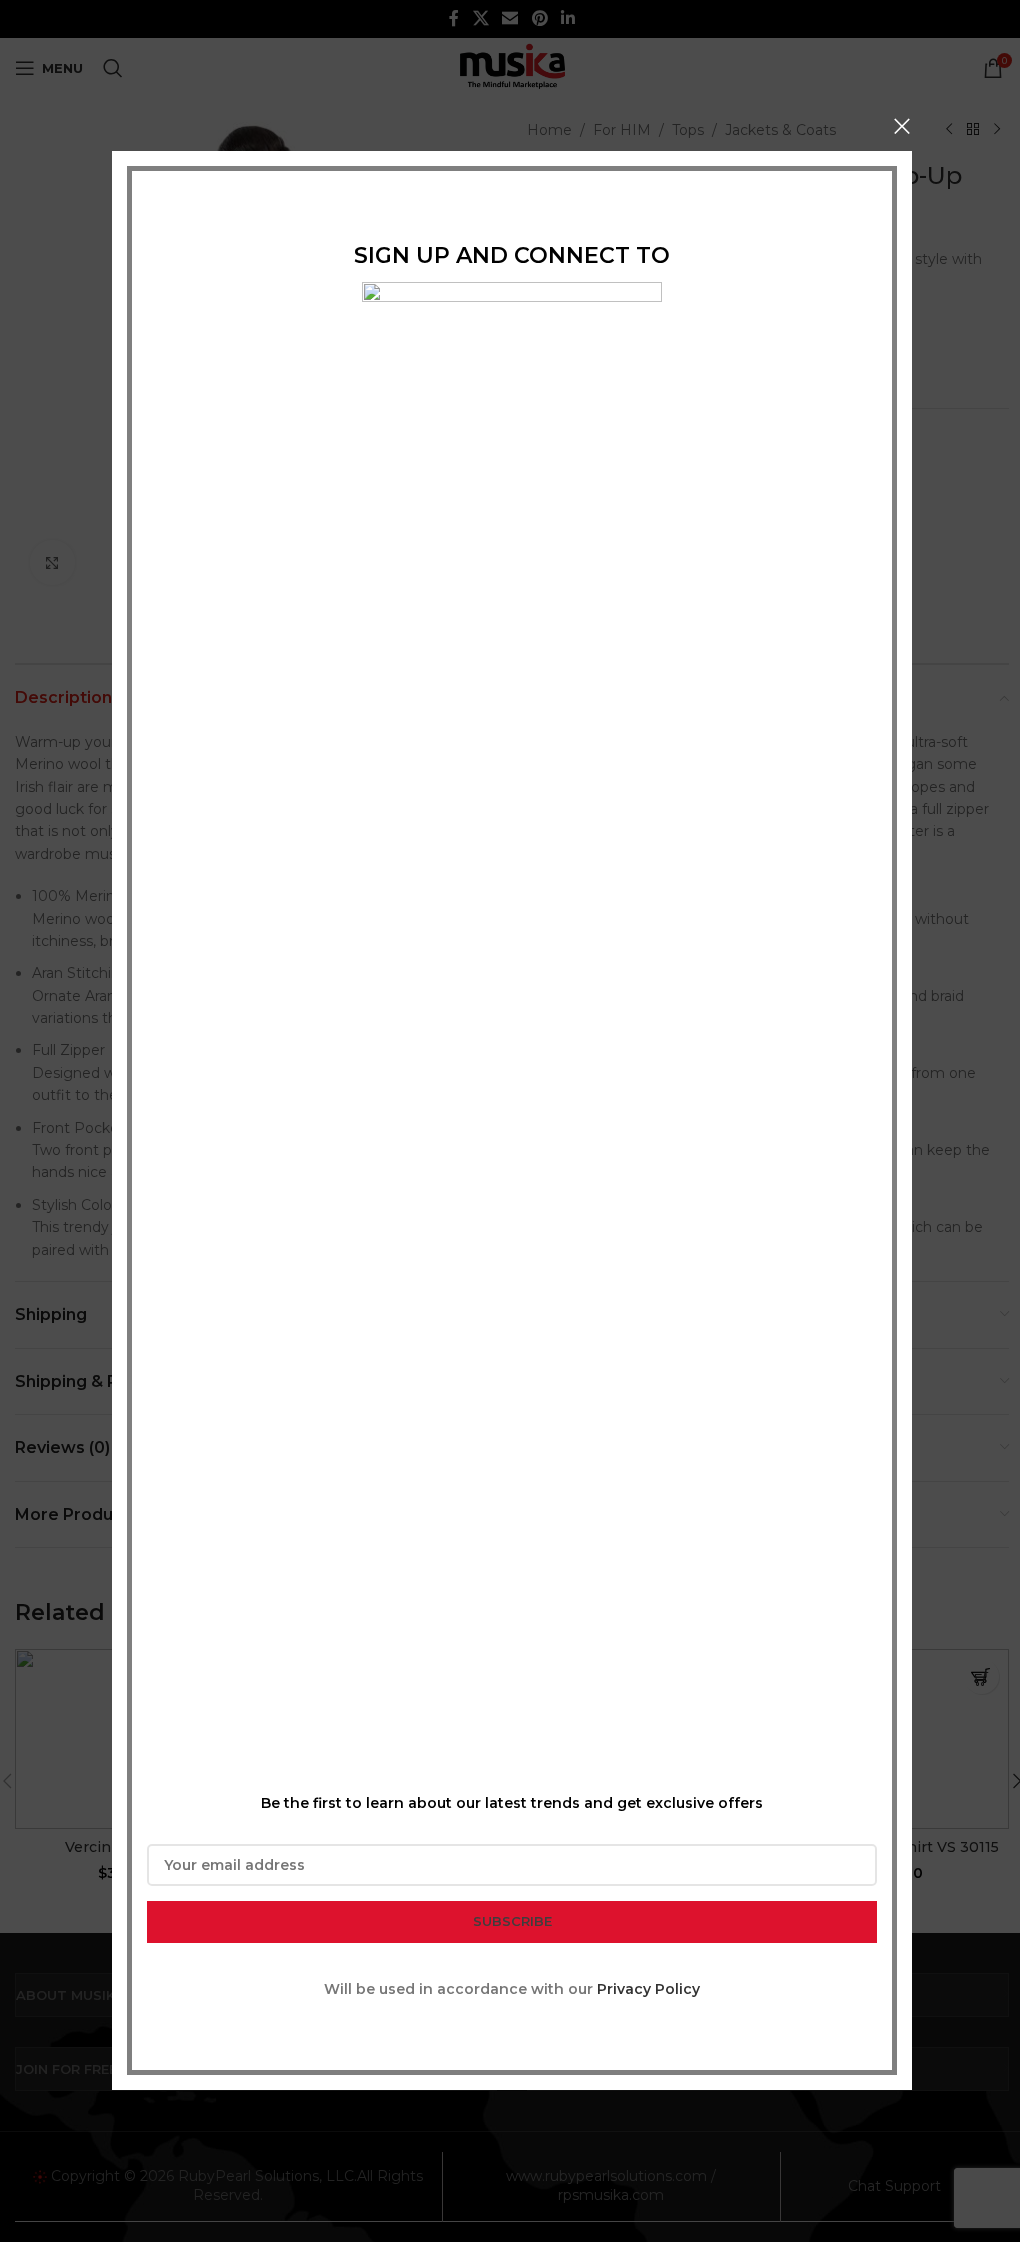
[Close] (902, 126)
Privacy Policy (648, 1989)
